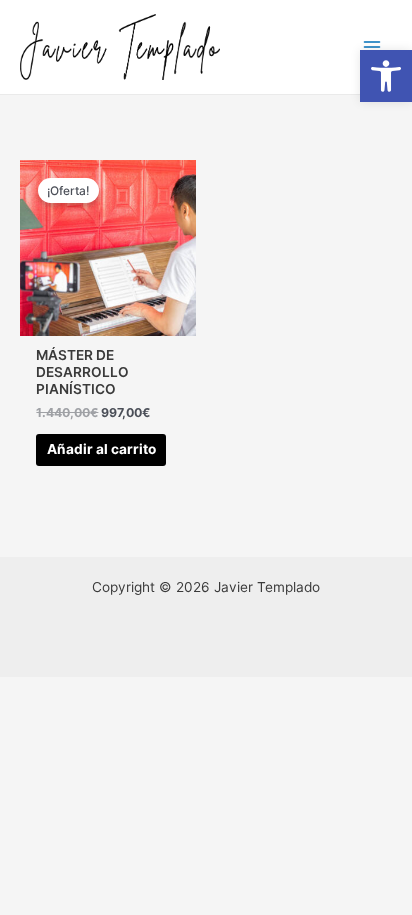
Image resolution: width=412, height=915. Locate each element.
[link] (386, 76)
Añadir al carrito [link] (101, 449)
